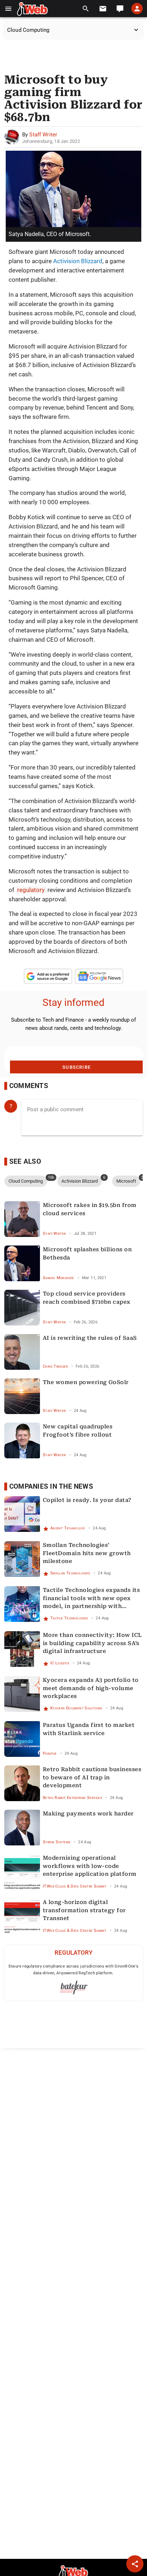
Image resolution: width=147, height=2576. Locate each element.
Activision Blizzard (78, 261)
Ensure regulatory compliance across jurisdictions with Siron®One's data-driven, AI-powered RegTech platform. (74, 1970)
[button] (8, 9)
